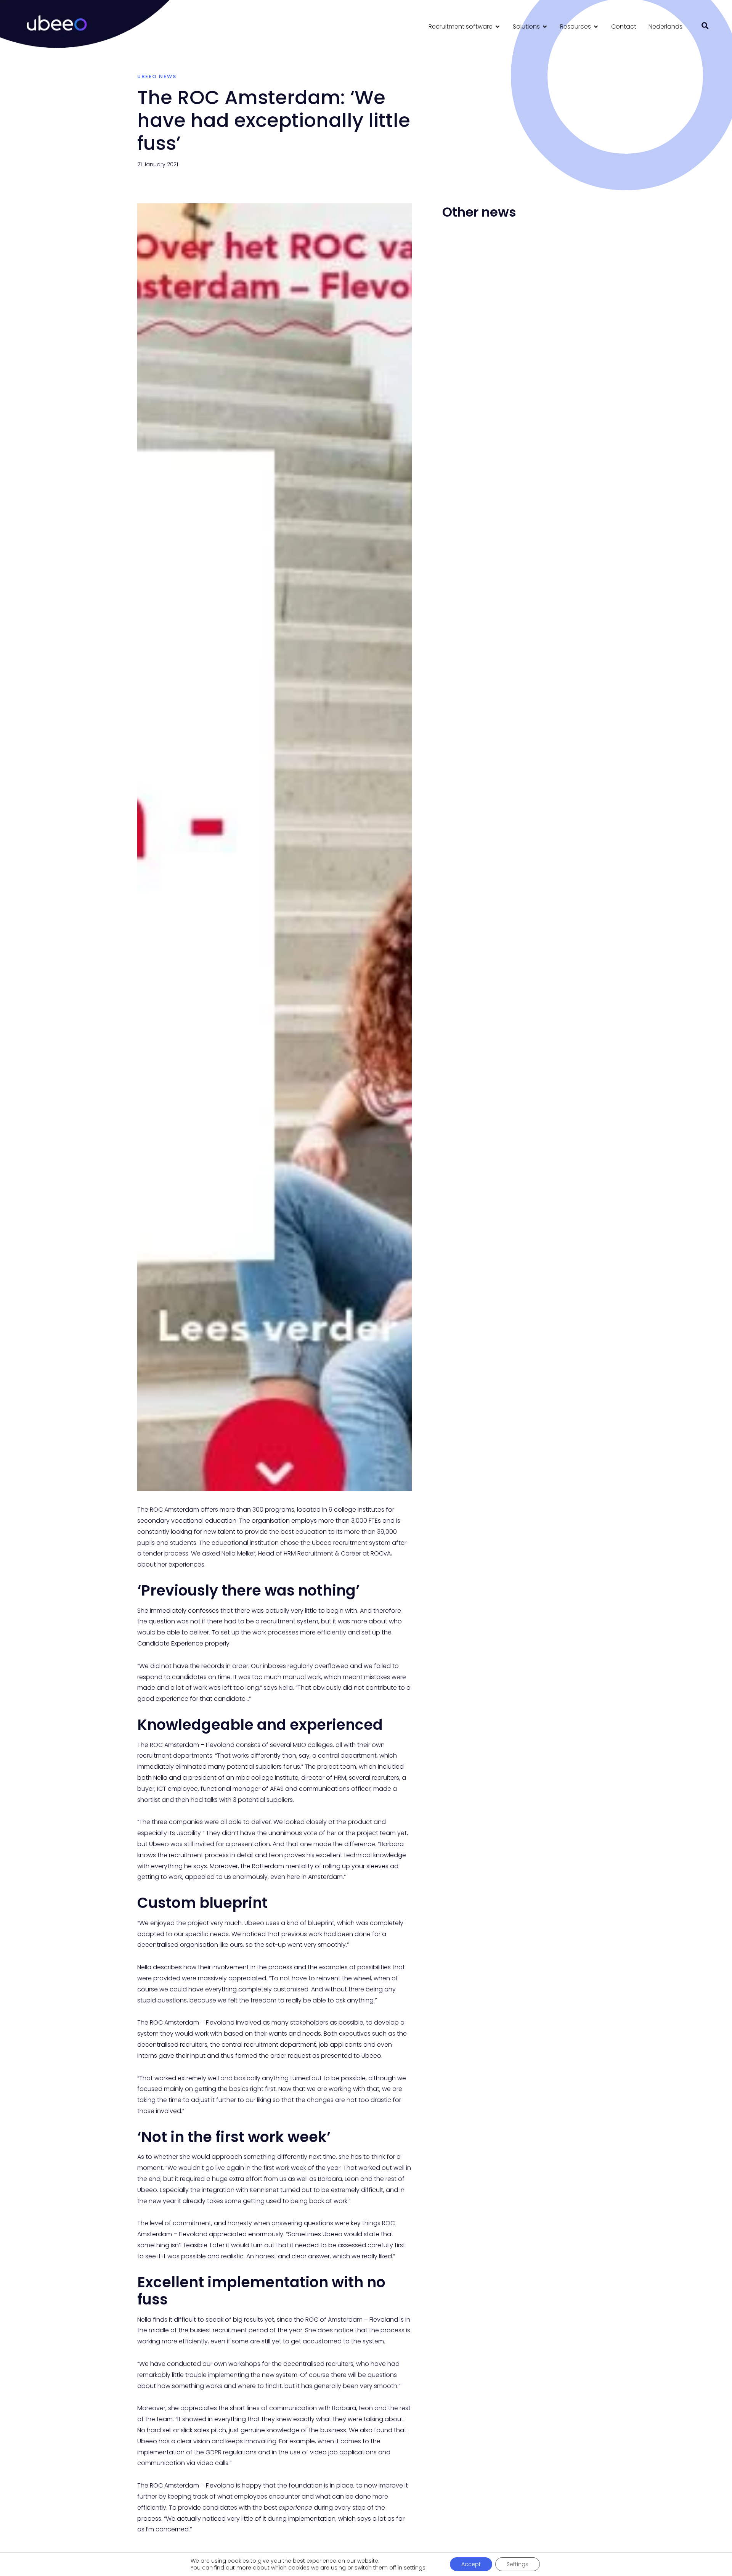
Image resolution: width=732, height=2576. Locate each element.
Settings (518, 2564)
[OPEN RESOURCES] (596, 27)
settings (415, 2568)
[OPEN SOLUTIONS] (545, 27)
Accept (471, 2564)
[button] (705, 26)
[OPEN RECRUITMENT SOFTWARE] (498, 27)
